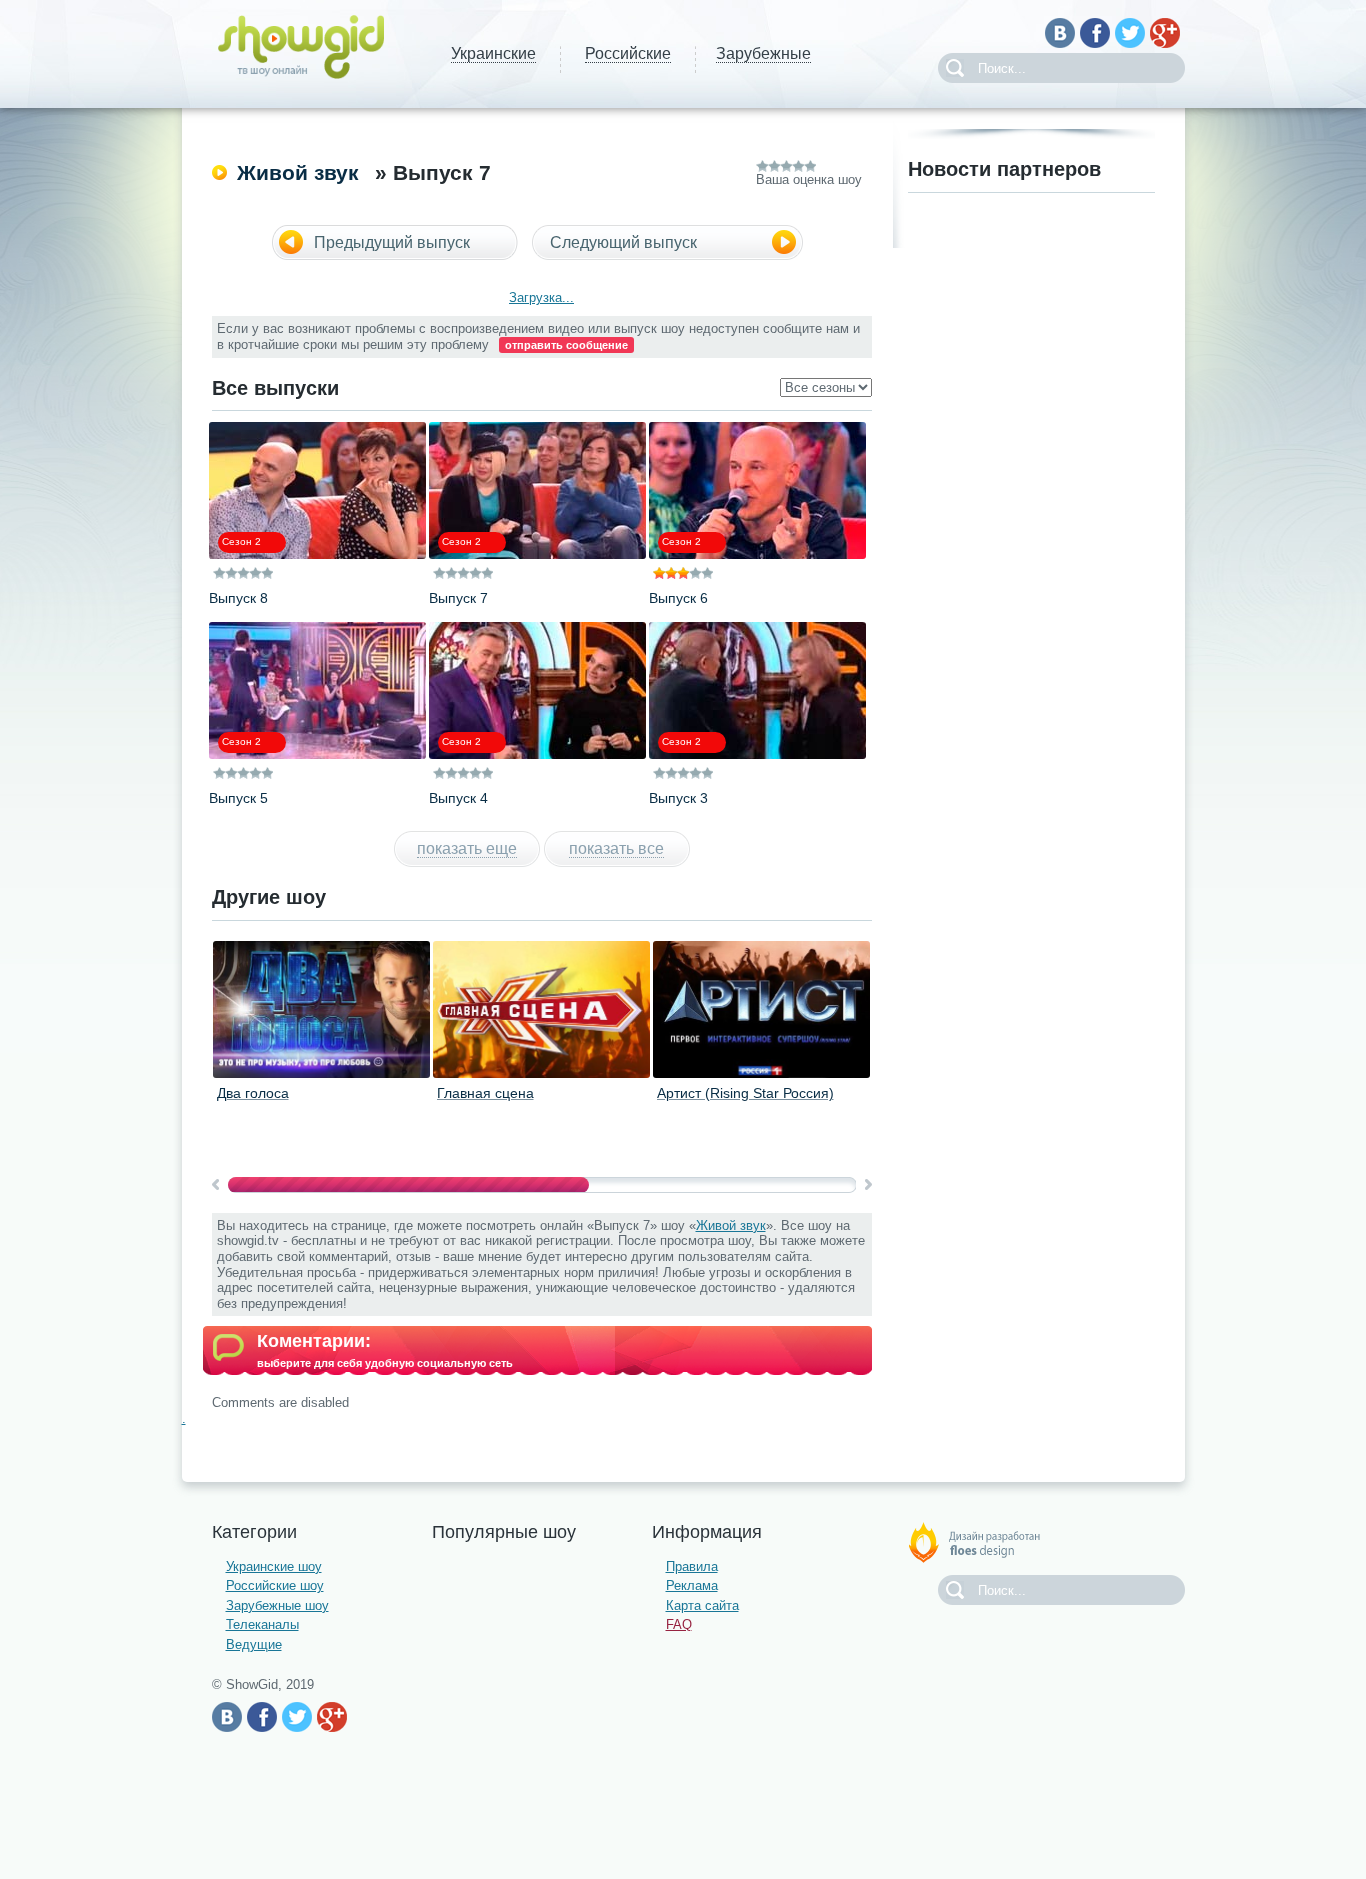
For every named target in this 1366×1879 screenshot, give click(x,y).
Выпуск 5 (238, 798)
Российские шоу (275, 1585)
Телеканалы (262, 1624)
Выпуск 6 (678, 598)
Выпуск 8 (238, 598)
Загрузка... (541, 297)
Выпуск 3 (678, 798)
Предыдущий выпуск (392, 242)
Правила (692, 1566)
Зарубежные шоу (277, 1605)
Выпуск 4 (458, 798)
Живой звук (298, 172)
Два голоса (253, 1093)
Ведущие (254, 1644)
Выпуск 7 (458, 598)
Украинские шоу (274, 1566)
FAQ (679, 1624)
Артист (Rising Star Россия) (745, 1093)
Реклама (692, 1585)
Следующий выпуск (623, 242)
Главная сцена (485, 1093)
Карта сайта (702, 1605)
